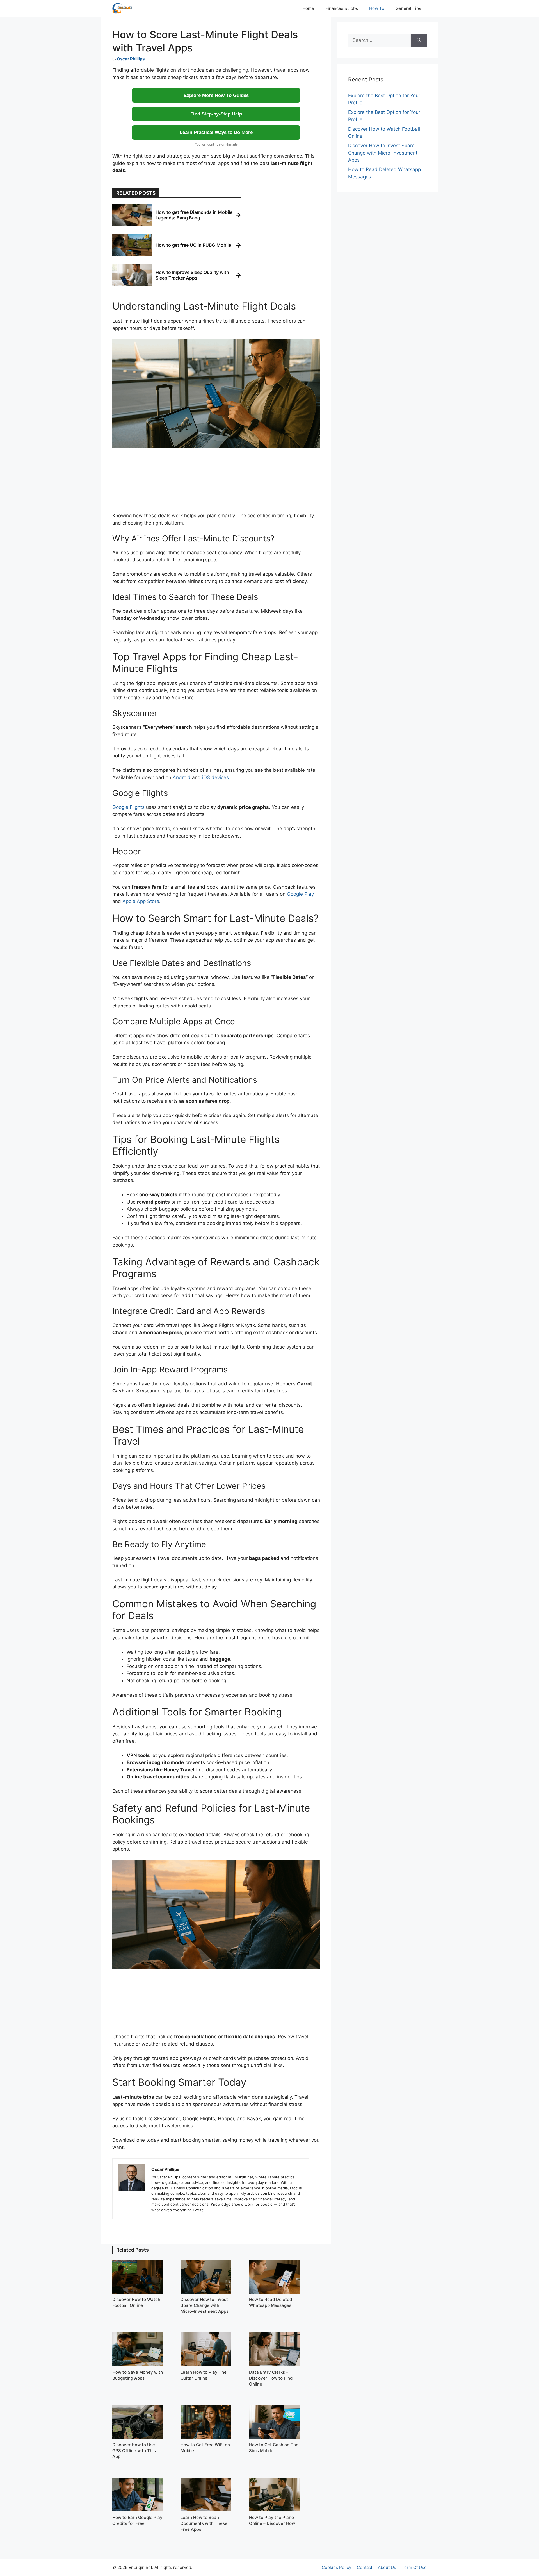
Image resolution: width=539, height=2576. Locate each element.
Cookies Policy (336, 2567)
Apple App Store (141, 901)
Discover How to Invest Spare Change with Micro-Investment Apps (383, 153)
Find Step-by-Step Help (216, 114)
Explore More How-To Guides (216, 95)
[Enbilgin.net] (122, 8)
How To (377, 8)
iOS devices (215, 777)
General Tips (408, 8)
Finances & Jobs (342, 8)
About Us (387, 2567)
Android (182, 777)
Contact (365, 2567)
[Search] (419, 40)
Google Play (300, 894)
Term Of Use (414, 2567)
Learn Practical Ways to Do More (216, 132)
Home (308, 8)
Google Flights (128, 807)
